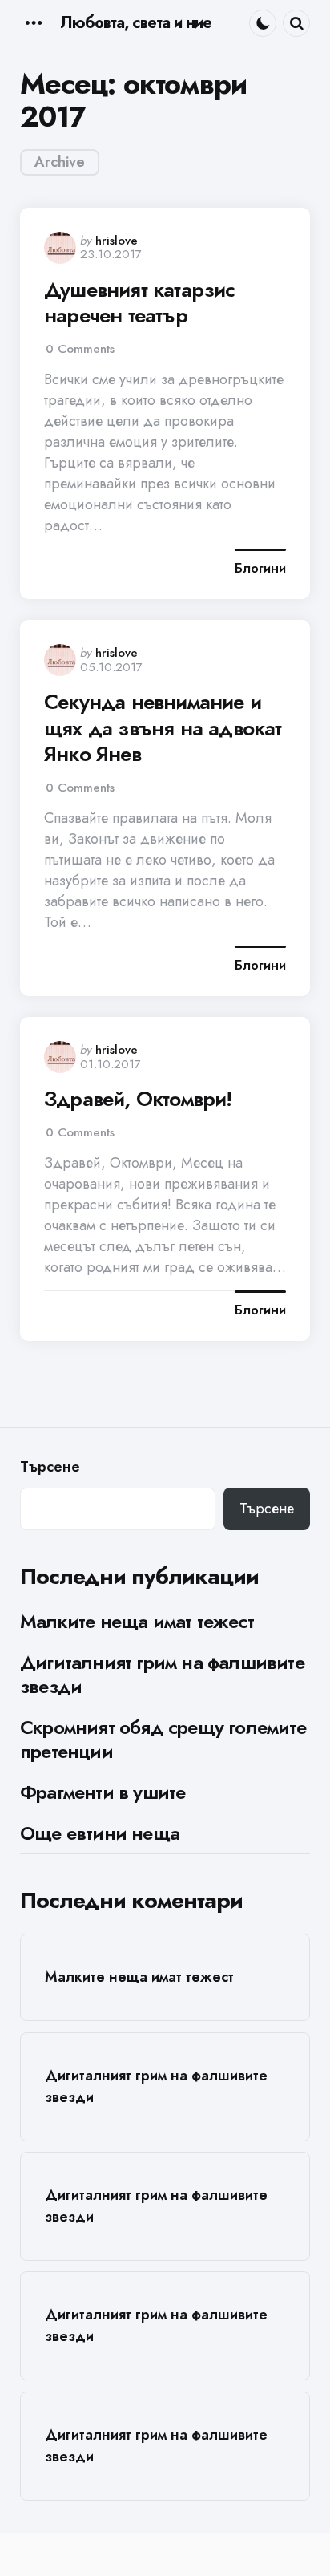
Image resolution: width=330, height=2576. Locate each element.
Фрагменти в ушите (103, 1792)
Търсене (50, 1467)
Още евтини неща (100, 1833)
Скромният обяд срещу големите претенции (163, 1739)
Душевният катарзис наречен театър (140, 303)
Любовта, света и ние (136, 23)
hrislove (117, 241)
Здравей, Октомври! (138, 1099)
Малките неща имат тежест (137, 1621)
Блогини (260, 569)
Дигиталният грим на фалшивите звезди (162, 1674)
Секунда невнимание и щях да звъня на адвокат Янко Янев (163, 728)
